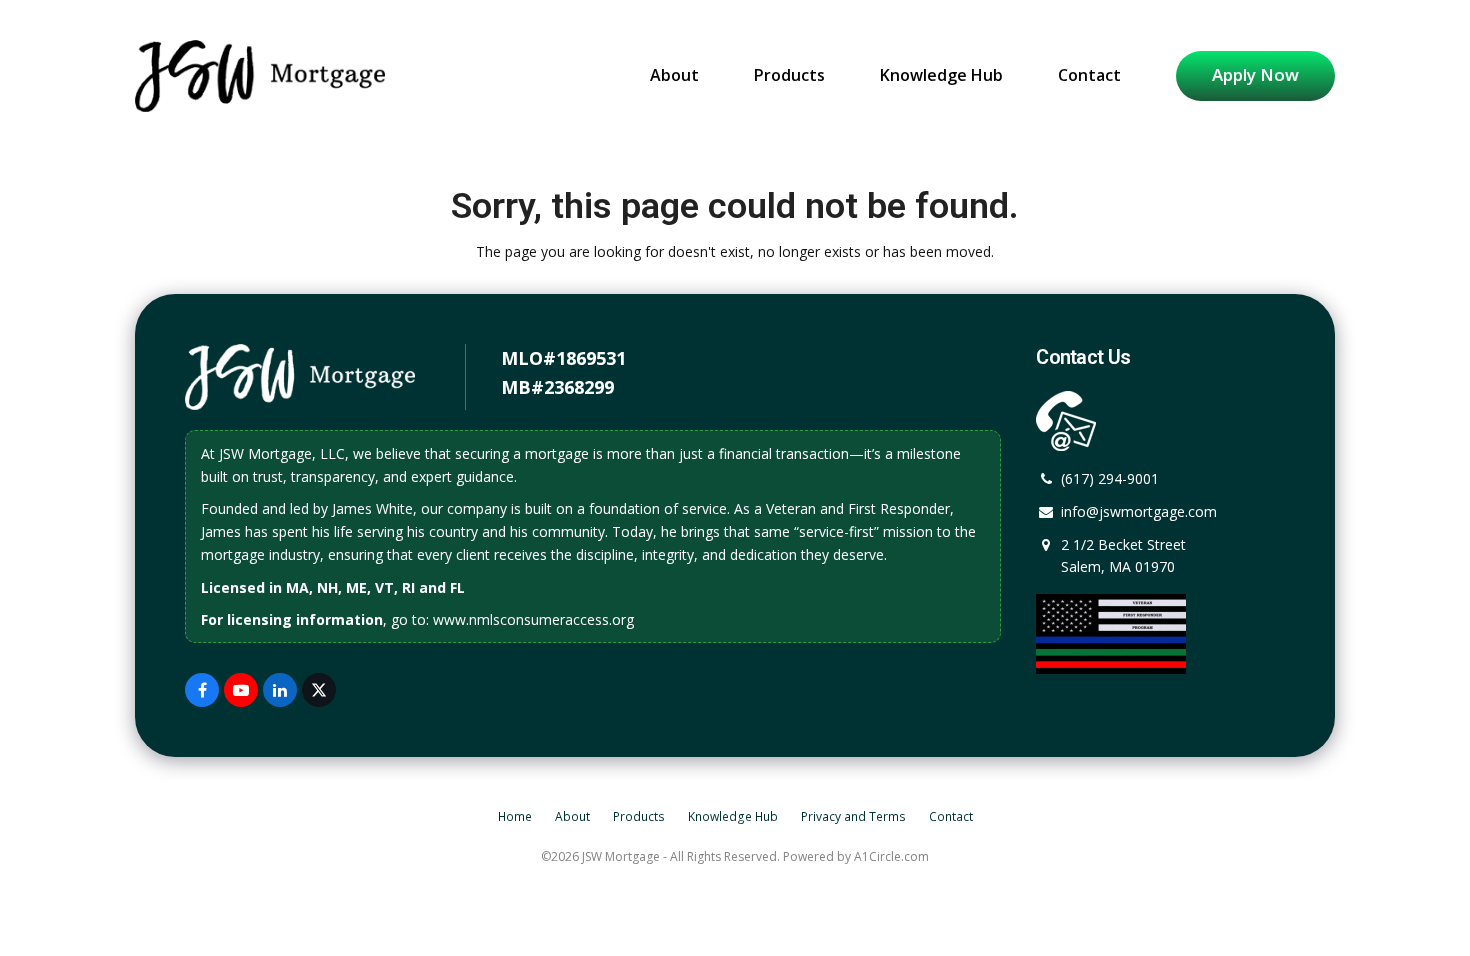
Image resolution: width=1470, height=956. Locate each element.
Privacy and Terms (853, 816)
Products (639, 816)
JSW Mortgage (621, 856)
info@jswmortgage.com (1139, 511)
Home (515, 816)
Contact (951, 816)
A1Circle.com (891, 856)
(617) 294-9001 (1110, 478)
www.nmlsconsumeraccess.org (533, 619)
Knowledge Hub (733, 816)
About (572, 816)
